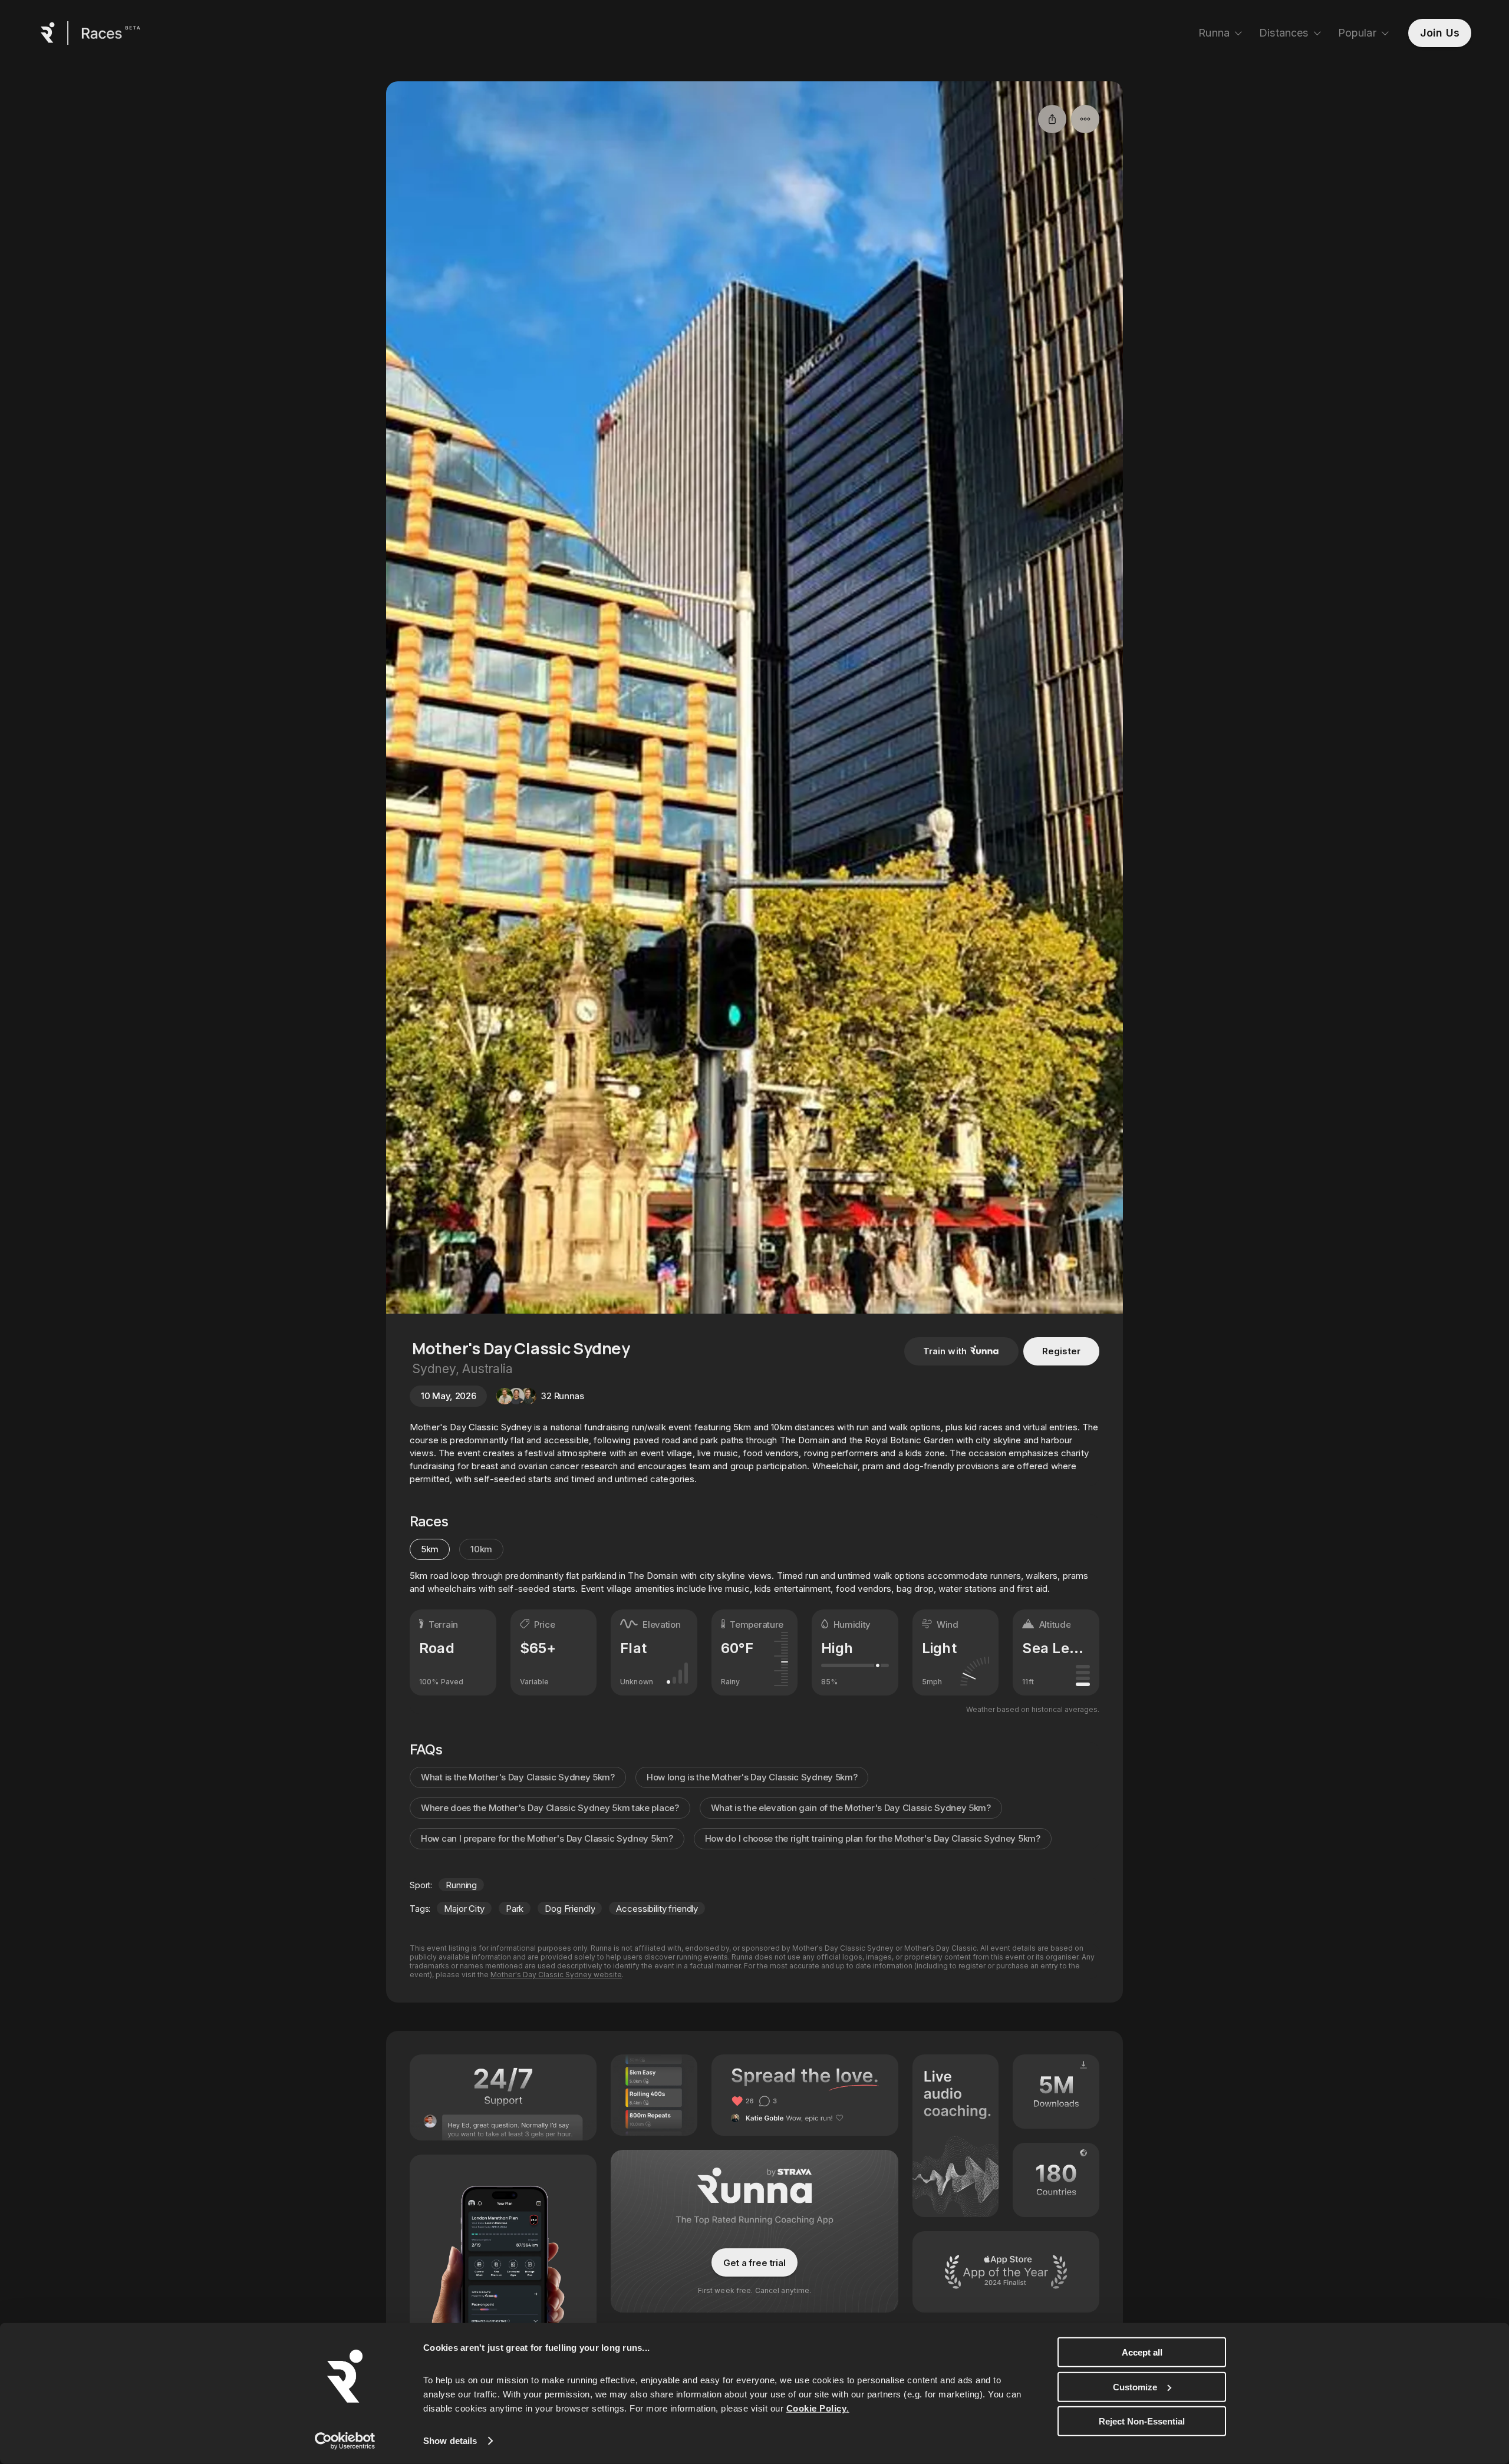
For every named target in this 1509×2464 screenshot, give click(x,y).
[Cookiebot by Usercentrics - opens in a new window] (345, 2441)
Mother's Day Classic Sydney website (556, 1975)
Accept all (1142, 2352)
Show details (450, 2441)
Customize (1135, 2387)
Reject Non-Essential (1142, 2421)
